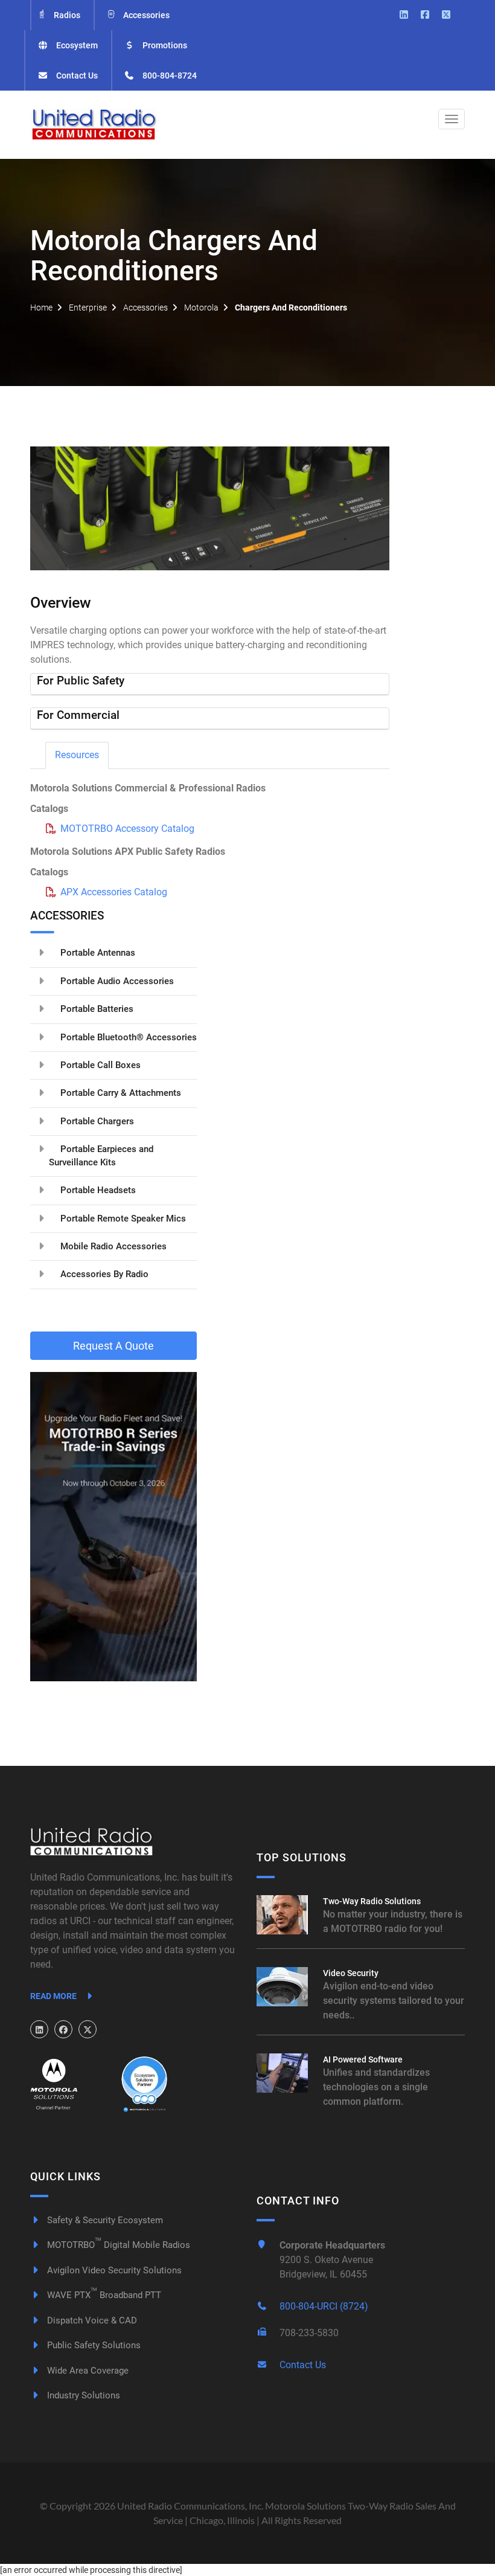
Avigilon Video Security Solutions (113, 2270)
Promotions (164, 45)
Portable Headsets (97, 1190)
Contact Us (76, 76)
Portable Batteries (96, 1009)
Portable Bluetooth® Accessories (127, 1037)
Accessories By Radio (103, 1274)
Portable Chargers (96, 1121)
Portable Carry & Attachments (120, 1093)
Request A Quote (113, 1346)
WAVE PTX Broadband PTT (103, 2295)
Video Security (351, 1973)
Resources (77, 755)
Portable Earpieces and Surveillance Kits (101, 1155)
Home (41, 308)
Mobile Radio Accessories (112, 1246)
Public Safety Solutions (93, 2345)
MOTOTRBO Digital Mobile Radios (117, 2245)
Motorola (201, 308)
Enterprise (88, 308)
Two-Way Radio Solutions (372, 1901)
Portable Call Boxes (99, 1065)
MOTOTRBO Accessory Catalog (127, 829)
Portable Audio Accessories (116, 981)
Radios (66, 15)
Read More (54, 1996)
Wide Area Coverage (87, 2371)
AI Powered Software (363, 2059)
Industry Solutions (82, 2395)
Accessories (145, 15)
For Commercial (78, 715)
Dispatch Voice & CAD (91, 2320)
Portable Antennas (97, 953)
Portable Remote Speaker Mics (122, 1219)
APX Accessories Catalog (114, 892)
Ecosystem (76, 45)
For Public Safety (81, 681)
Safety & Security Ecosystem (104, 2220)
